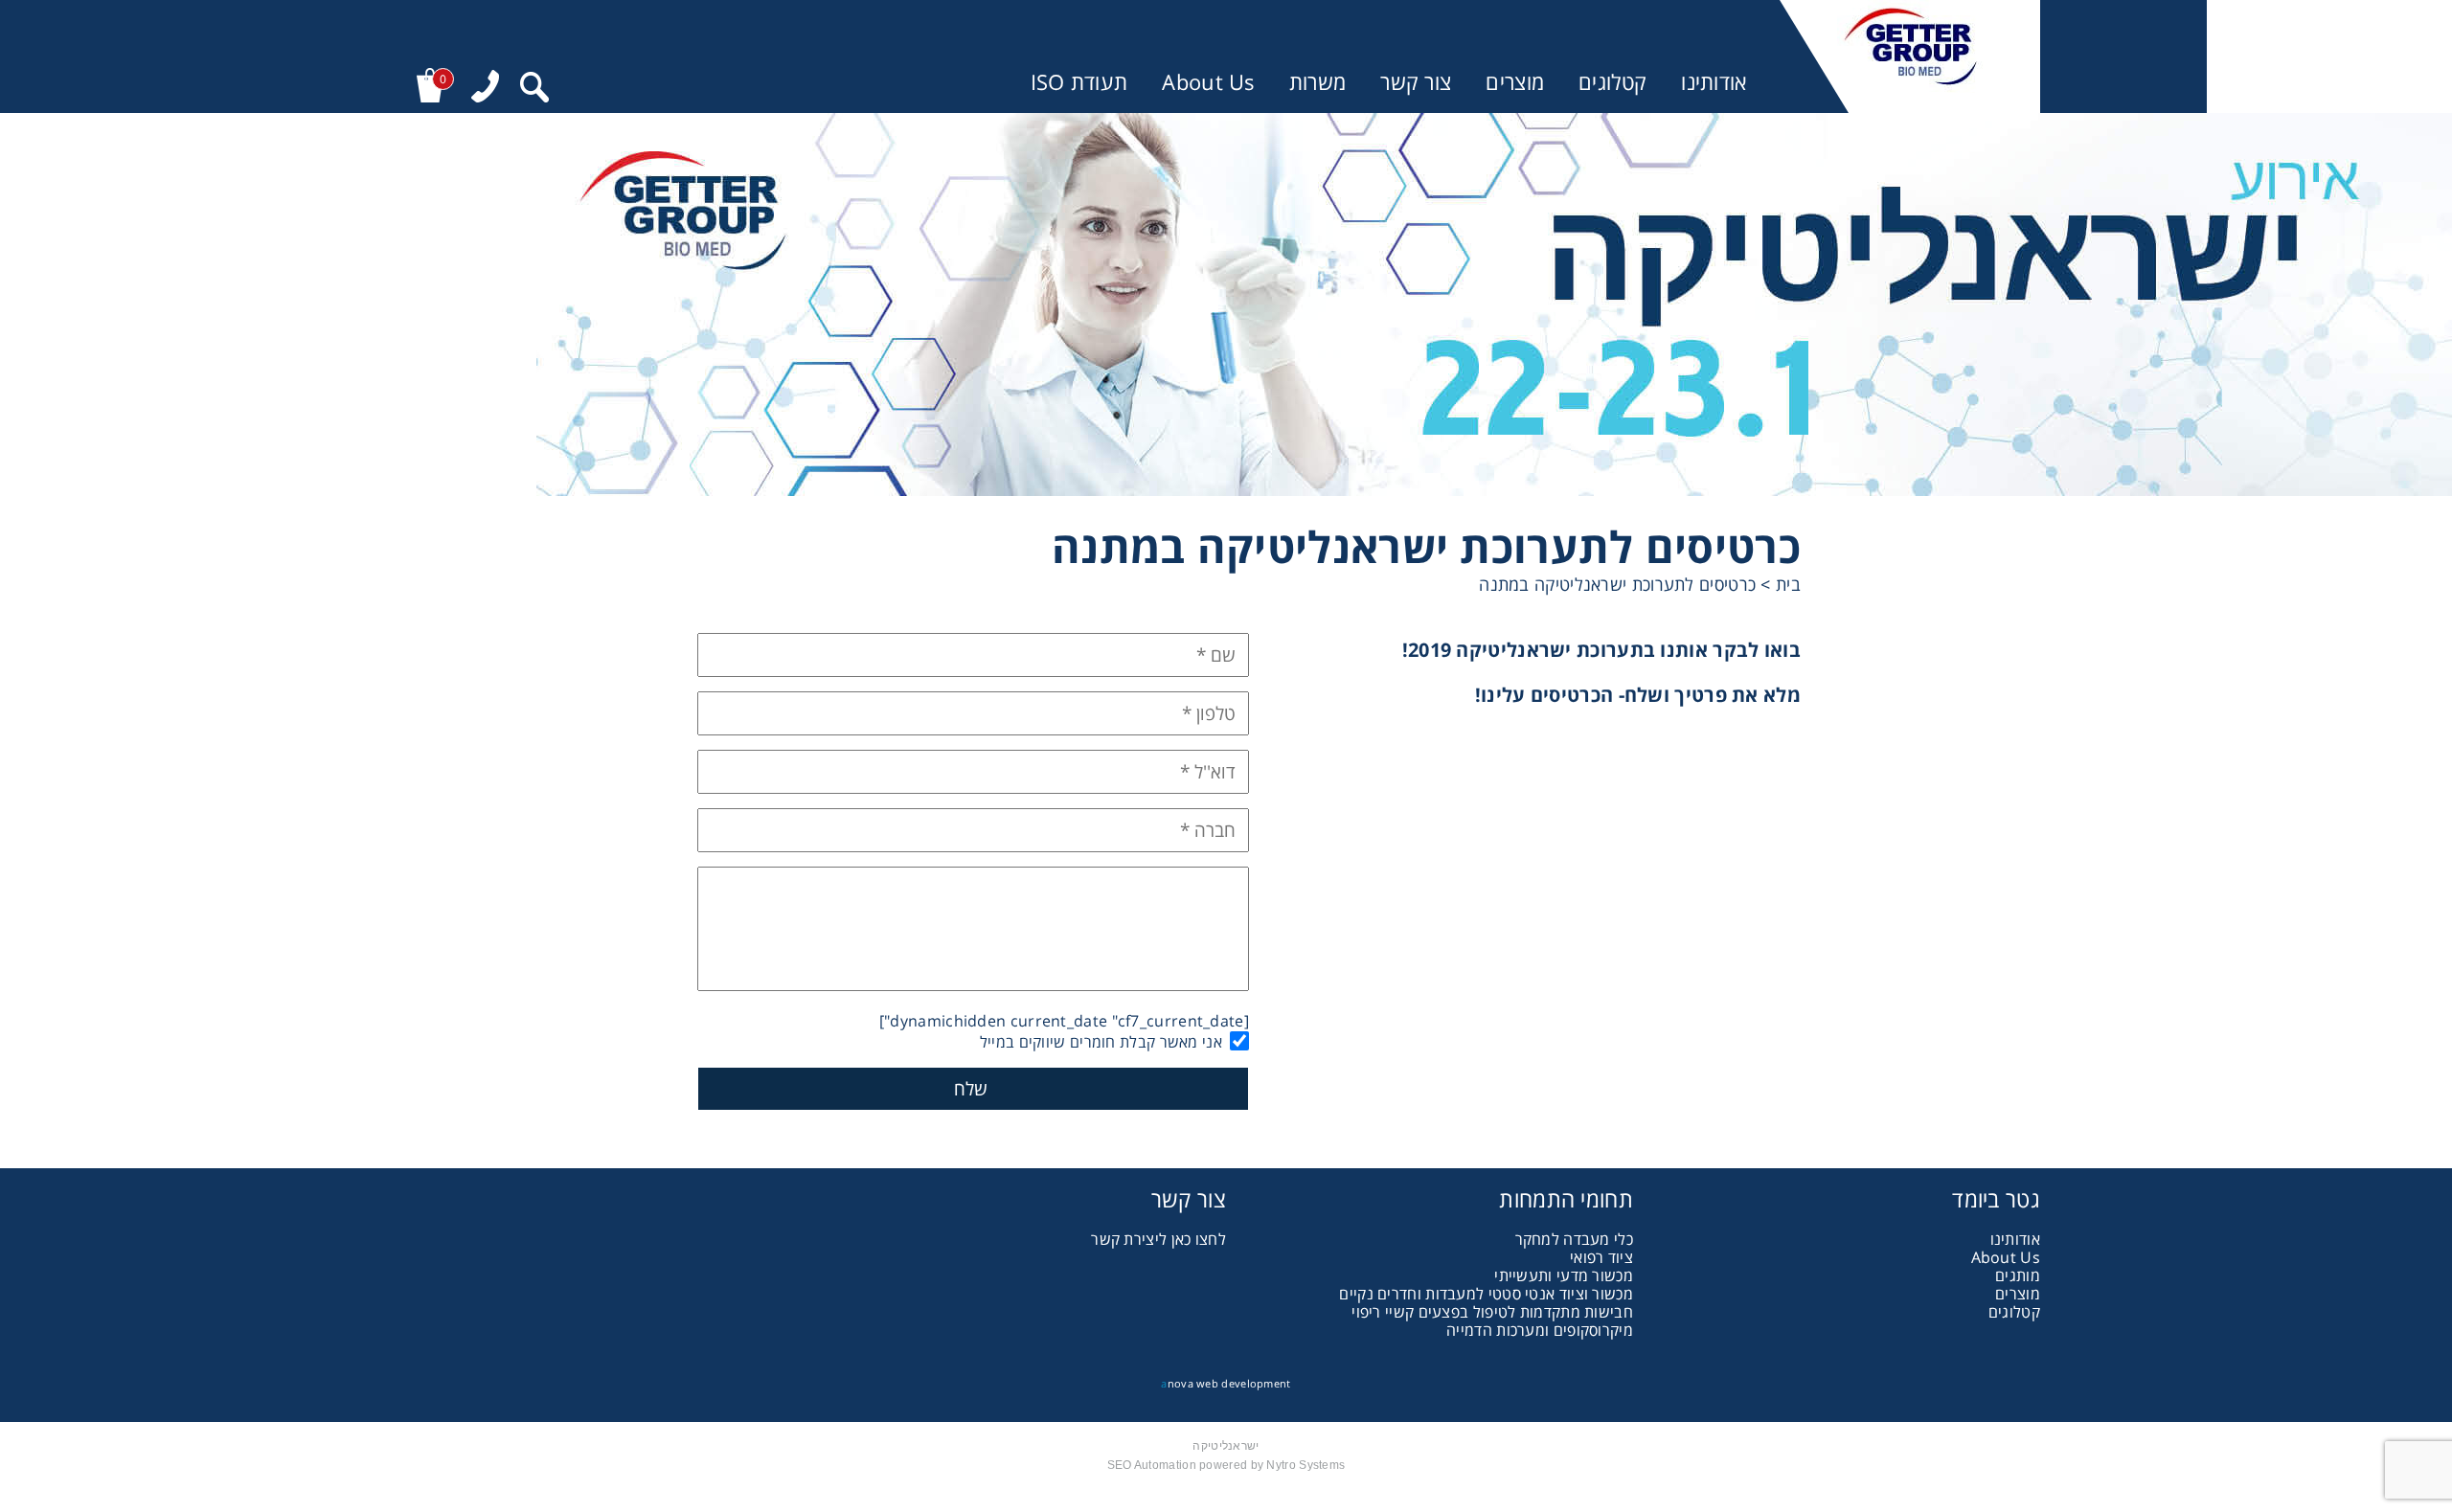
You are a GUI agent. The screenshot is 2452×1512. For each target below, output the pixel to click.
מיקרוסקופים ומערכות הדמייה (1540, 1330)
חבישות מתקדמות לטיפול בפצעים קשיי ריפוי (1492, 1312)
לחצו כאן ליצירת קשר (1158, 1239)
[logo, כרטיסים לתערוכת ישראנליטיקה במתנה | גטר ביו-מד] (1910, 56)
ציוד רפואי (1601, 1257)
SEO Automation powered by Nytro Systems (1226, 1465)
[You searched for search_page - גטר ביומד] (534, 90)
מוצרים (1515, 82)
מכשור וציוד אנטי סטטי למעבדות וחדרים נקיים (1486, 1294)
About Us (1208, 82)
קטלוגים (1612, 82)
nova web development (1226, 1383)
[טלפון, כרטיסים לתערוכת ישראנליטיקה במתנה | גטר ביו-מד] (485, 89)
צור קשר (1416, 82)
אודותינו (1714, 82)
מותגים (2018, 1275)
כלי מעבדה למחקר (1575, 1239)
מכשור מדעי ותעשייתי (1564, 1275)
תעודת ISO (1079, 82)
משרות (1318, 82)
